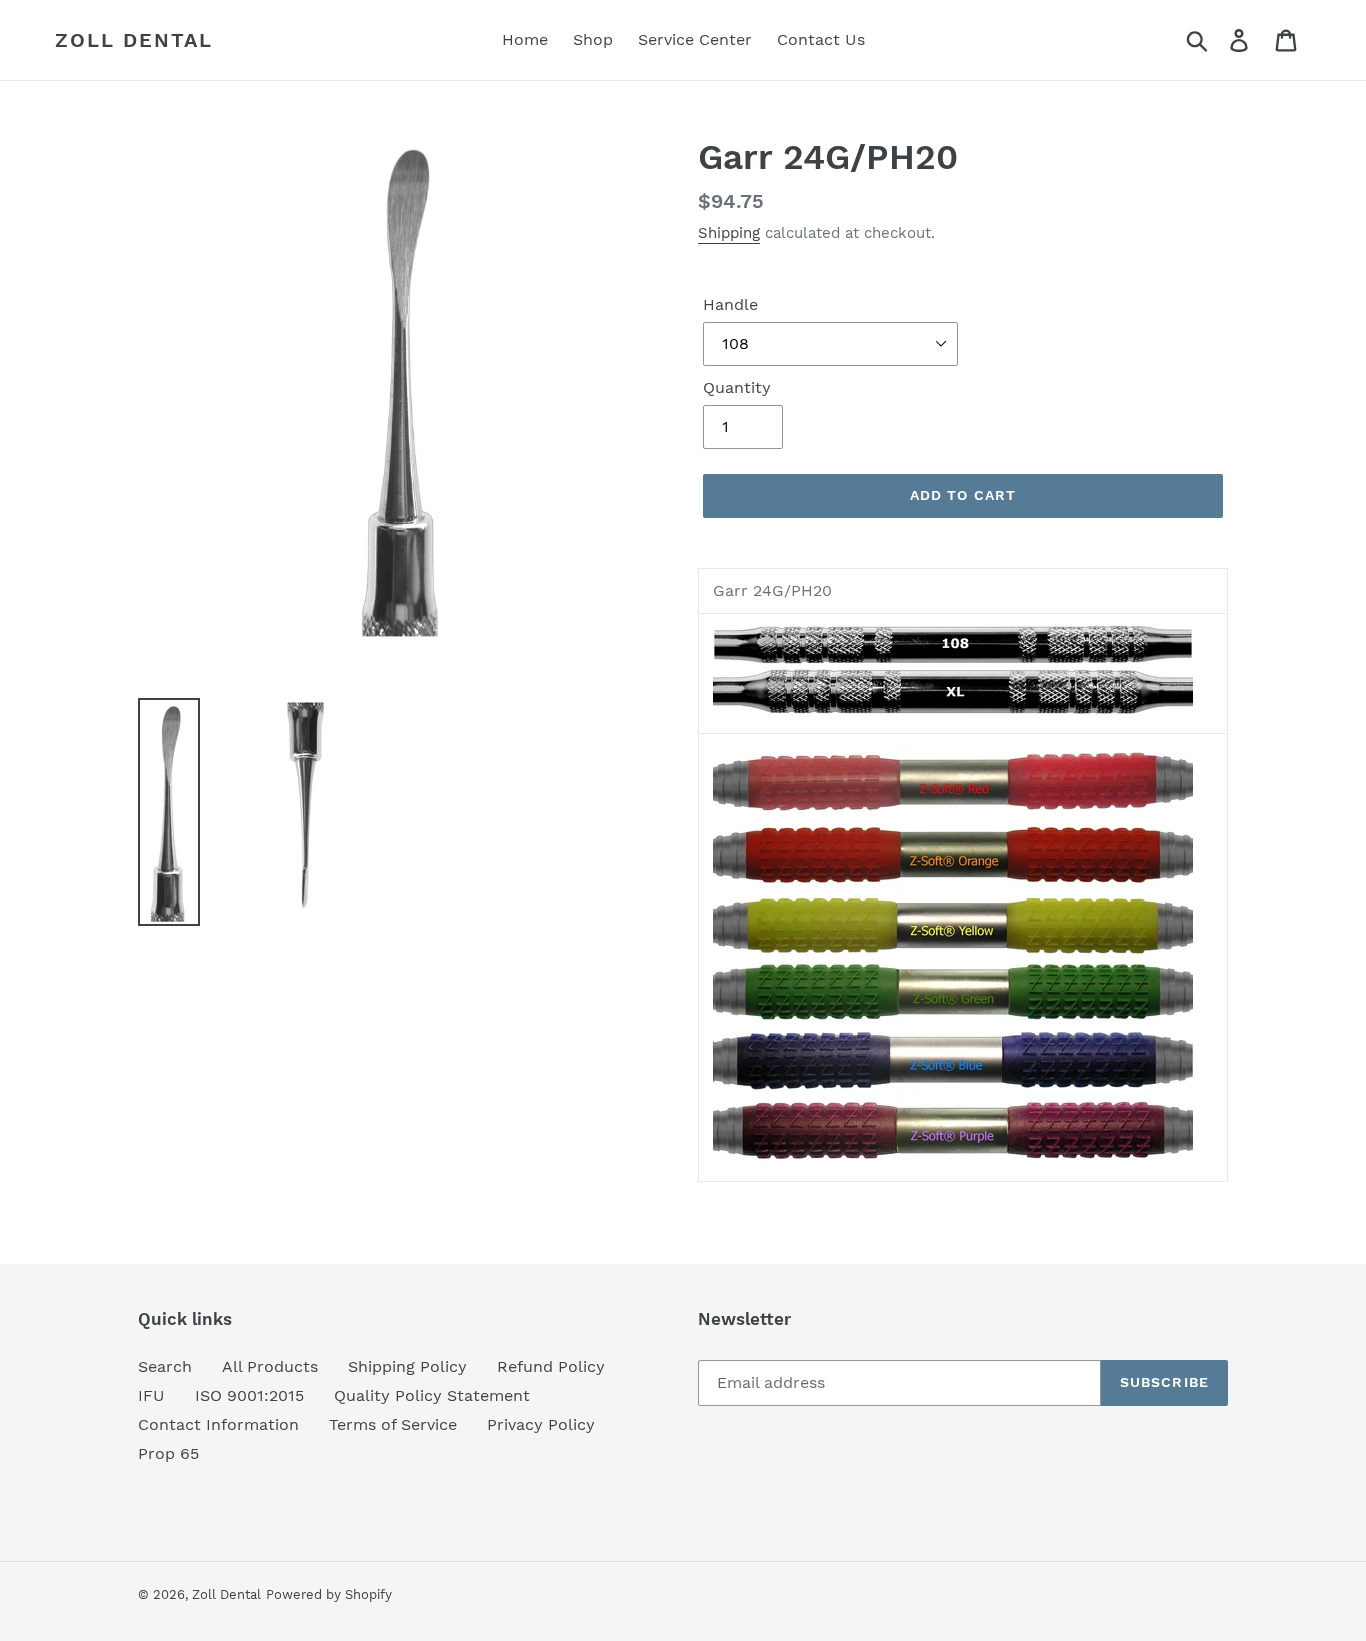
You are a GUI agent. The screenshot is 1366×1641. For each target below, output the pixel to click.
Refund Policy (551, 1366)
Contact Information (218, 1424)
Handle (730, 304)
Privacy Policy (541, 1424)
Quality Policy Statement (432, 1395)
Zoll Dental (134, 40)
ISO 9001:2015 (249, 1395)
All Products (270, 1366)
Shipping (729, 233)
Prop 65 (168, 1453)
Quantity (737, 387)
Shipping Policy (407, 1366)
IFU (151, 1395)
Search (165, 1366)
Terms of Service (393, 1424)
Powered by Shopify (329, 1594)
